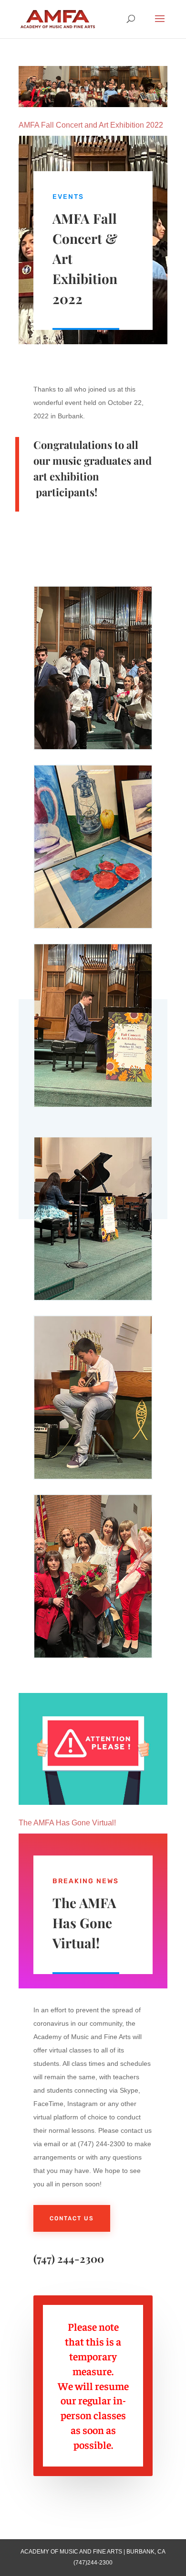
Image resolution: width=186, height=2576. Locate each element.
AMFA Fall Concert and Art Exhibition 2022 (91, 125)
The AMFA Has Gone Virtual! (67, 1823)
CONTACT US (72, 2218)
